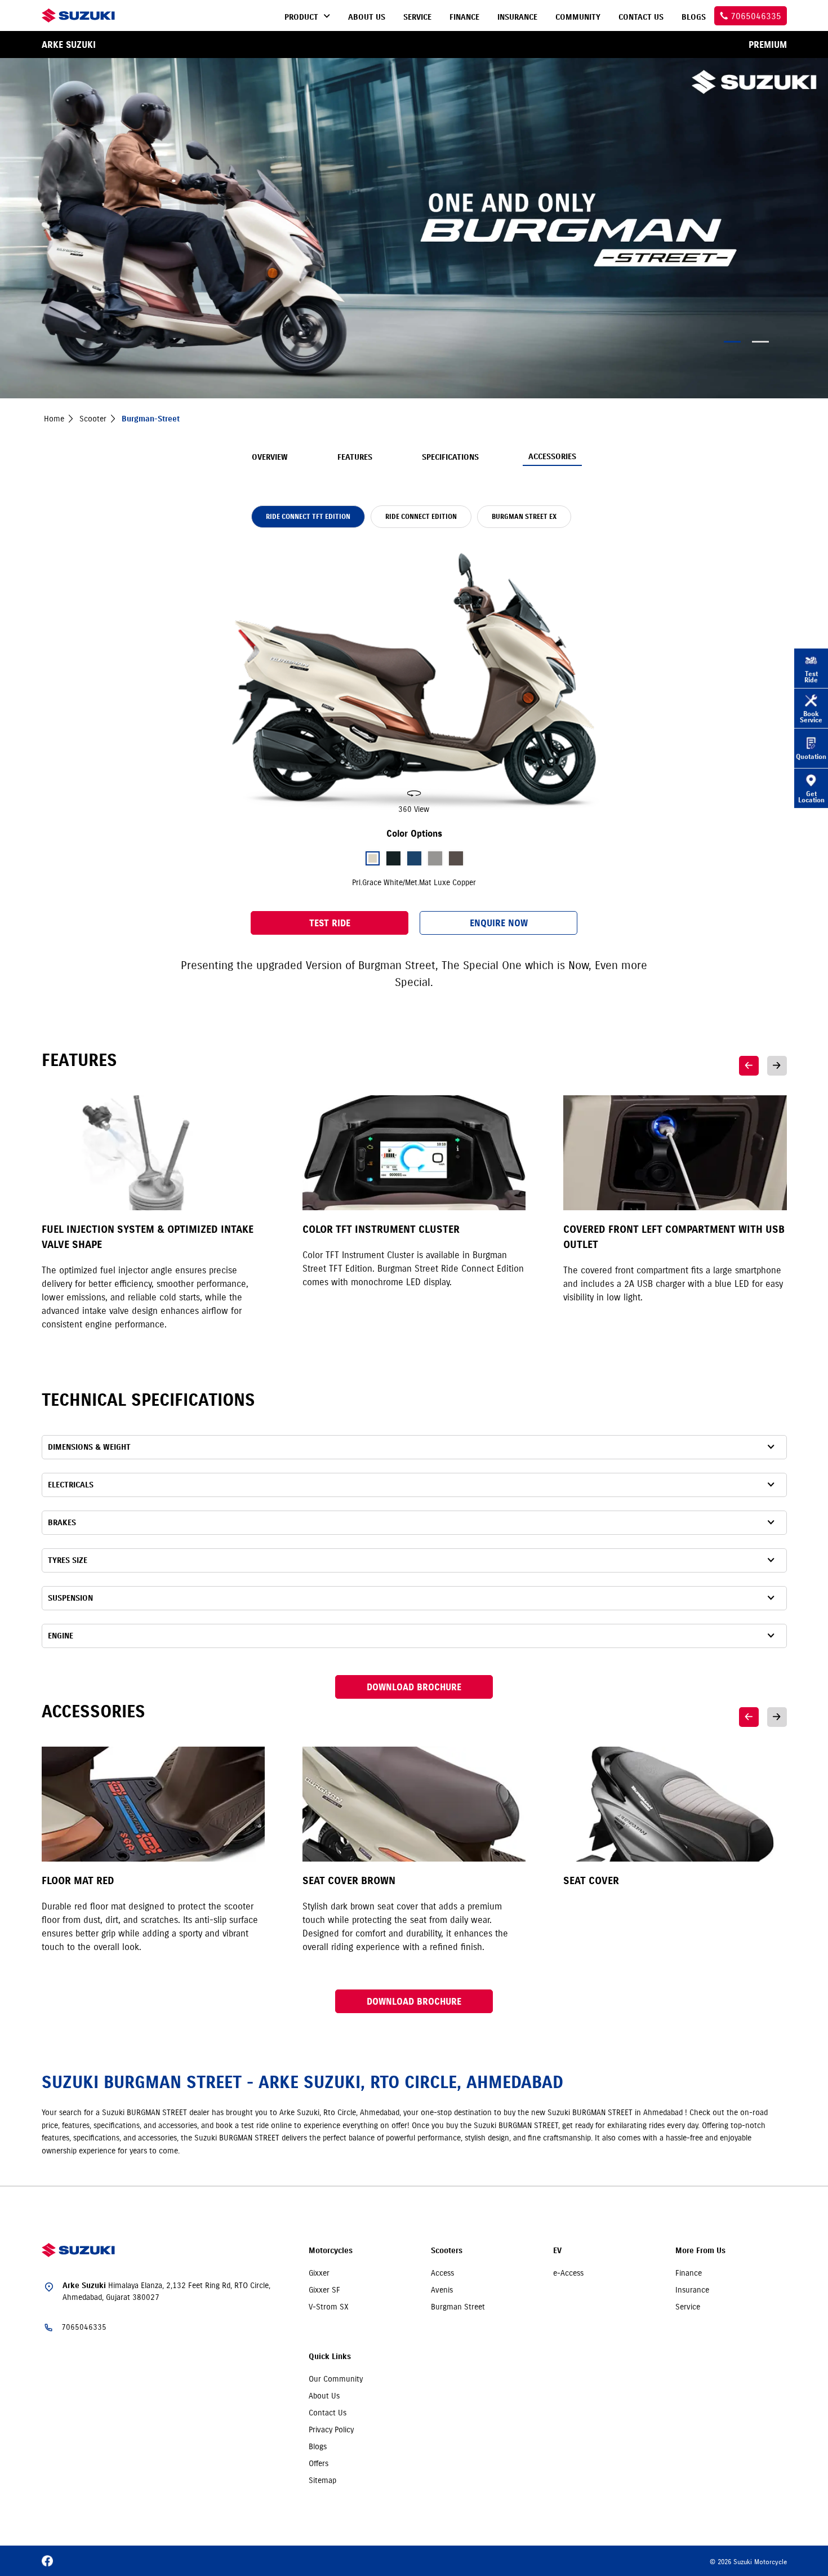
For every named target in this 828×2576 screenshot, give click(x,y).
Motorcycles (331, 2251)
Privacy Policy (331, 2430)
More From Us (700, 2251)
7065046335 (84, 2327)
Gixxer (319, 2273)
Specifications (450, 457)
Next (777, 1066)
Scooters (447, 2251)
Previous (749, 1066)
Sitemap (322, 2480)
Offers (319, 2463)
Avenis (442, 2290)
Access (442, 2273)
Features (355, 457)
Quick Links (330, 2357)
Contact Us (328, 2413)
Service (688, 2307)
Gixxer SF (324, 2290)
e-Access (568, 2273)
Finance (689, 2273)
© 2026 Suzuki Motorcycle (748, 2562)
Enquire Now (499, 923)
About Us (324, 2396)
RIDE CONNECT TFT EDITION (308, 516)
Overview (270, 457)
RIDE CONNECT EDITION (421, 516)
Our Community (336, 2379)
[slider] (414, 680)
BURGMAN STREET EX (524, 516)
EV (557, 2251)
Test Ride (330, 923)
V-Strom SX (329, 2307)
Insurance (692, 2290)
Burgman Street (458, 2307)
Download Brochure (414, 1687)
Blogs (318, 2446)
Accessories (552, 457)
